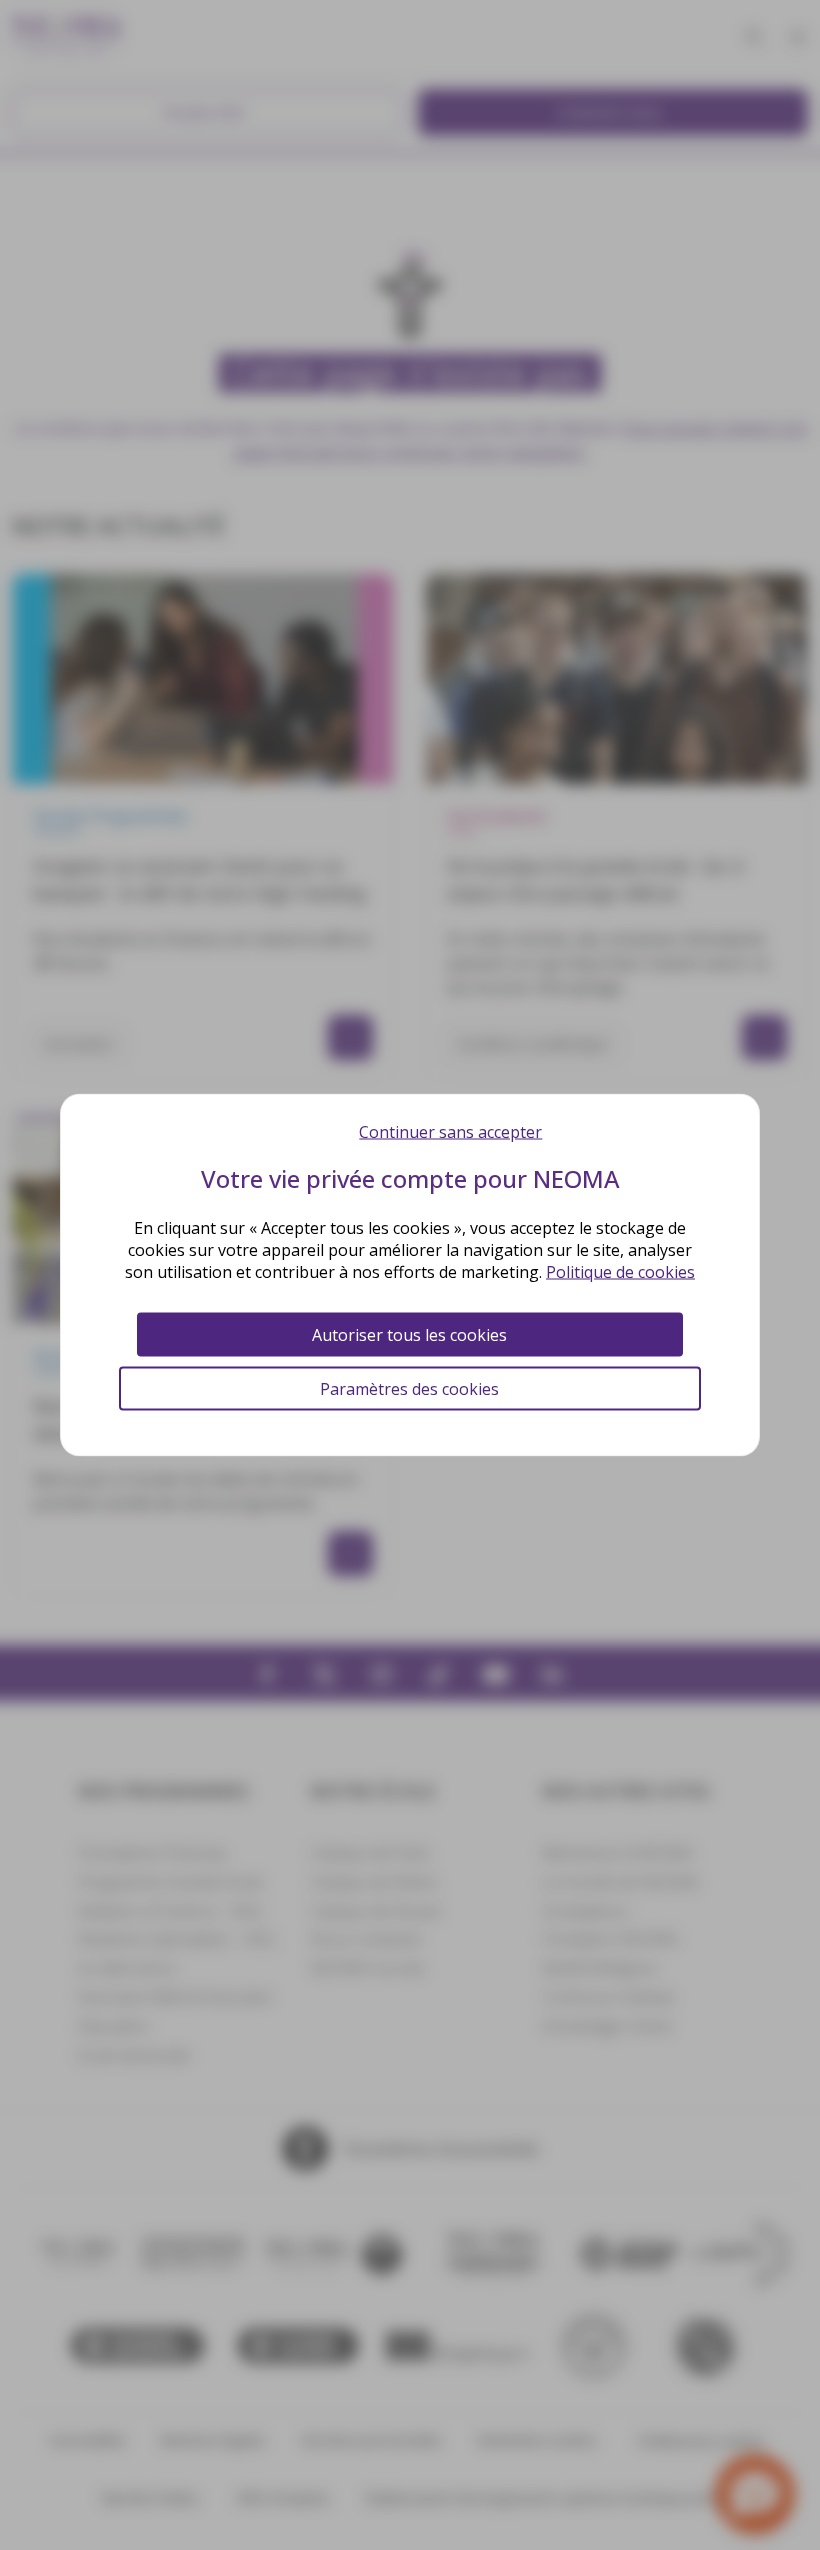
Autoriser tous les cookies (409, 1335)
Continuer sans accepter (450, 1132)
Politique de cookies (620, 1272)
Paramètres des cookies (409, 1389)
